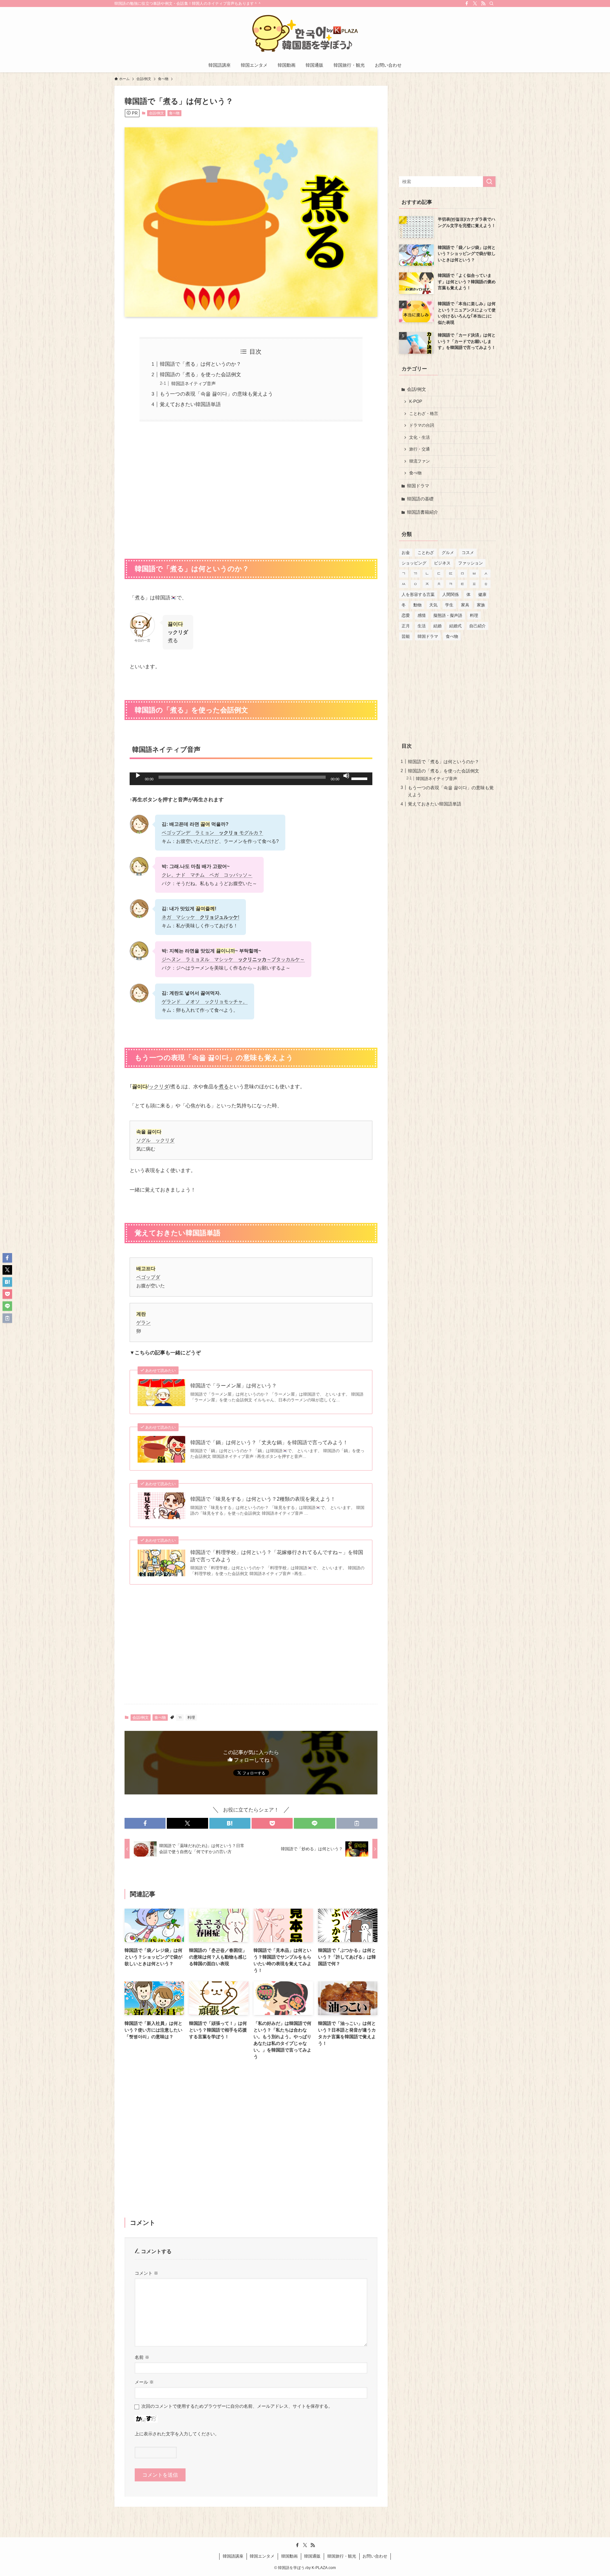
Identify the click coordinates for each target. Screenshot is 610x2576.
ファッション (471, 563)
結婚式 (455, 626)
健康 (482, 594)
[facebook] (467, 3)
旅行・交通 (420, 449)
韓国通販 (312, 2556)
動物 (417, 605)
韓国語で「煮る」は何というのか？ (200, 364)
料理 (191, 1718)
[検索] (491, 3)
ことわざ (426, 553)
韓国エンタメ (262, 2556)
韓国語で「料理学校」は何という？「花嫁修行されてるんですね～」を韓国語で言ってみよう (277, 1556)
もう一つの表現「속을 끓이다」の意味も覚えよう (216, 394)
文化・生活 (420, 437)
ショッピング (414, 563)
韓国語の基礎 (420, 499)
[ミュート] (346, 776)
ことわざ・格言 (424, 414)
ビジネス (442, 563)
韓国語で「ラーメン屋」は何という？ (234, 1386)
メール (144, 2382)
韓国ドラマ (418, 486)
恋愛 (406, 615)
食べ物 (174, 113)
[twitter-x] (475, 3)
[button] (145, 1823)
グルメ (448, 553)
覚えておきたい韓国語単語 (190, 404)
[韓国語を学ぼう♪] (305, 34)
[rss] (483, 3)
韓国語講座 (233, 2556)
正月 (406, 626)
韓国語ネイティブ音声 (193, 384)
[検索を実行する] (489, 182)
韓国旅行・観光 (342, 2556)
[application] (251, 779)
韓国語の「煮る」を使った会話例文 (200, 374)
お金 (406, 553)
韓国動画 (289, 2556)
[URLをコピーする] (357, 1823)
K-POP (416, 402)
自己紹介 (478, 626)
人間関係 (451, 594)
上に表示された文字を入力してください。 (177, 2434)
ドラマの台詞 (422, 425)
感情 (422, 615)
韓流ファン (420, 461)
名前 (142, 2357)
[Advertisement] (251, 486)
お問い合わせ (375, 2556)
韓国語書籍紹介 (423, 512)
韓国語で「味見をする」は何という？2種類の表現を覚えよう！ (263, 1499)
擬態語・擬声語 (448, 615)
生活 (422, 626)
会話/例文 (156, 113)
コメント (146, 2273)
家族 (481, 605)
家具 (465, 605)
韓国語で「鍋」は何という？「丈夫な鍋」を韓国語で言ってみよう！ (269, 1442)
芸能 (406, 636)
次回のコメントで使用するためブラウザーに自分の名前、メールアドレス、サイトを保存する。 (237, 2406)
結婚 (437, 626)
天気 (433, 605)
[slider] (360, 778)
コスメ (468, 553)
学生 (449, 605)
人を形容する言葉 (418, 594)
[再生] (138, 776)
